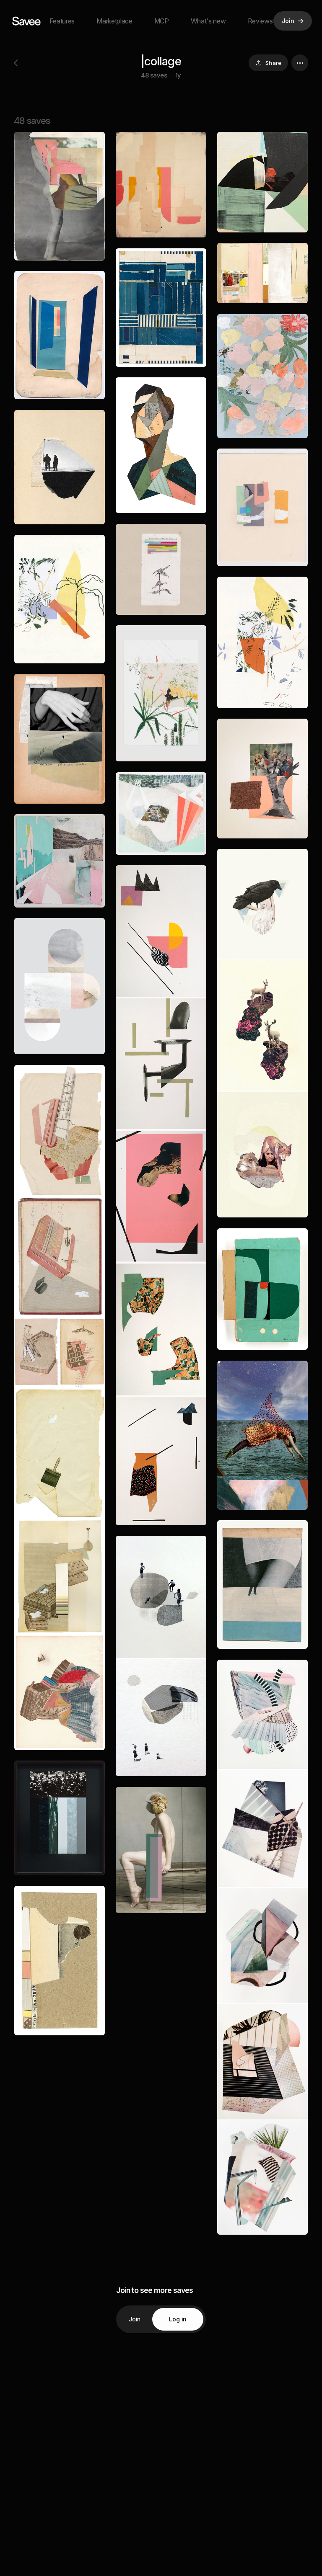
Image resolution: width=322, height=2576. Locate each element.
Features (62, 21)
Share (273, 63)
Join (135, 2319)
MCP (162, 21)
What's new (208, 21)
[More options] (300, 63)
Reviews (260, 21)
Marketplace (114, 21)
